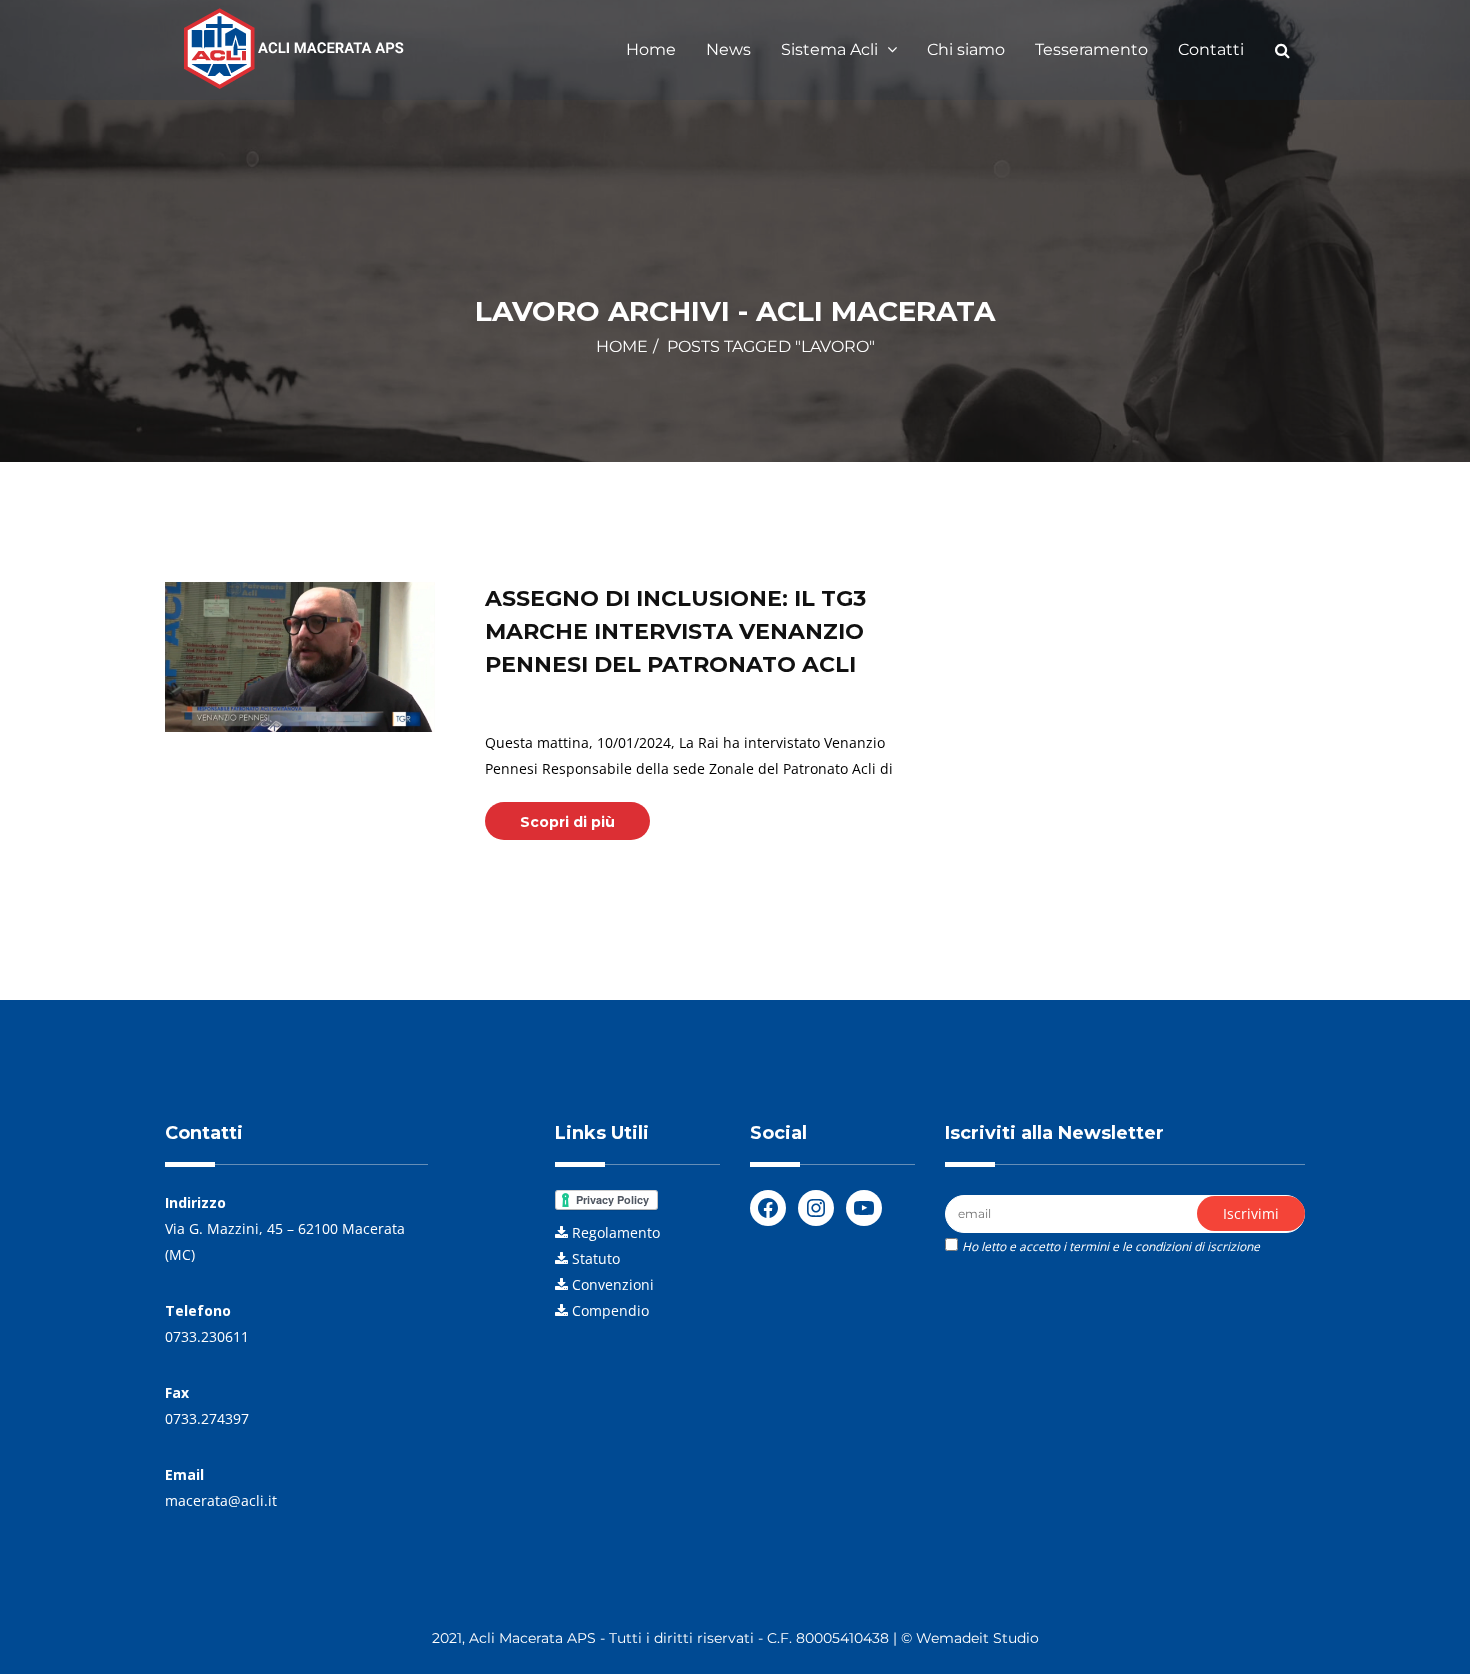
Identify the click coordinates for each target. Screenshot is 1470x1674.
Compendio (610, 1310)
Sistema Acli (831, 49)
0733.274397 (207, 1418)
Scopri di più (567, 822)
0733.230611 (207, 1336)
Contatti (1211, 49)
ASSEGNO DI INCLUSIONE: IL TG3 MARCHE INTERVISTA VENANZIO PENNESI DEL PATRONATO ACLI (675, 631)
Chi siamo (966, 49)
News (728, 49)
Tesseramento (1091, 49)
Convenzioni (613, 1284)
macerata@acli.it (221, 1500)
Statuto (596, 1258)
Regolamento (616, 1232)
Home (651, 49)
